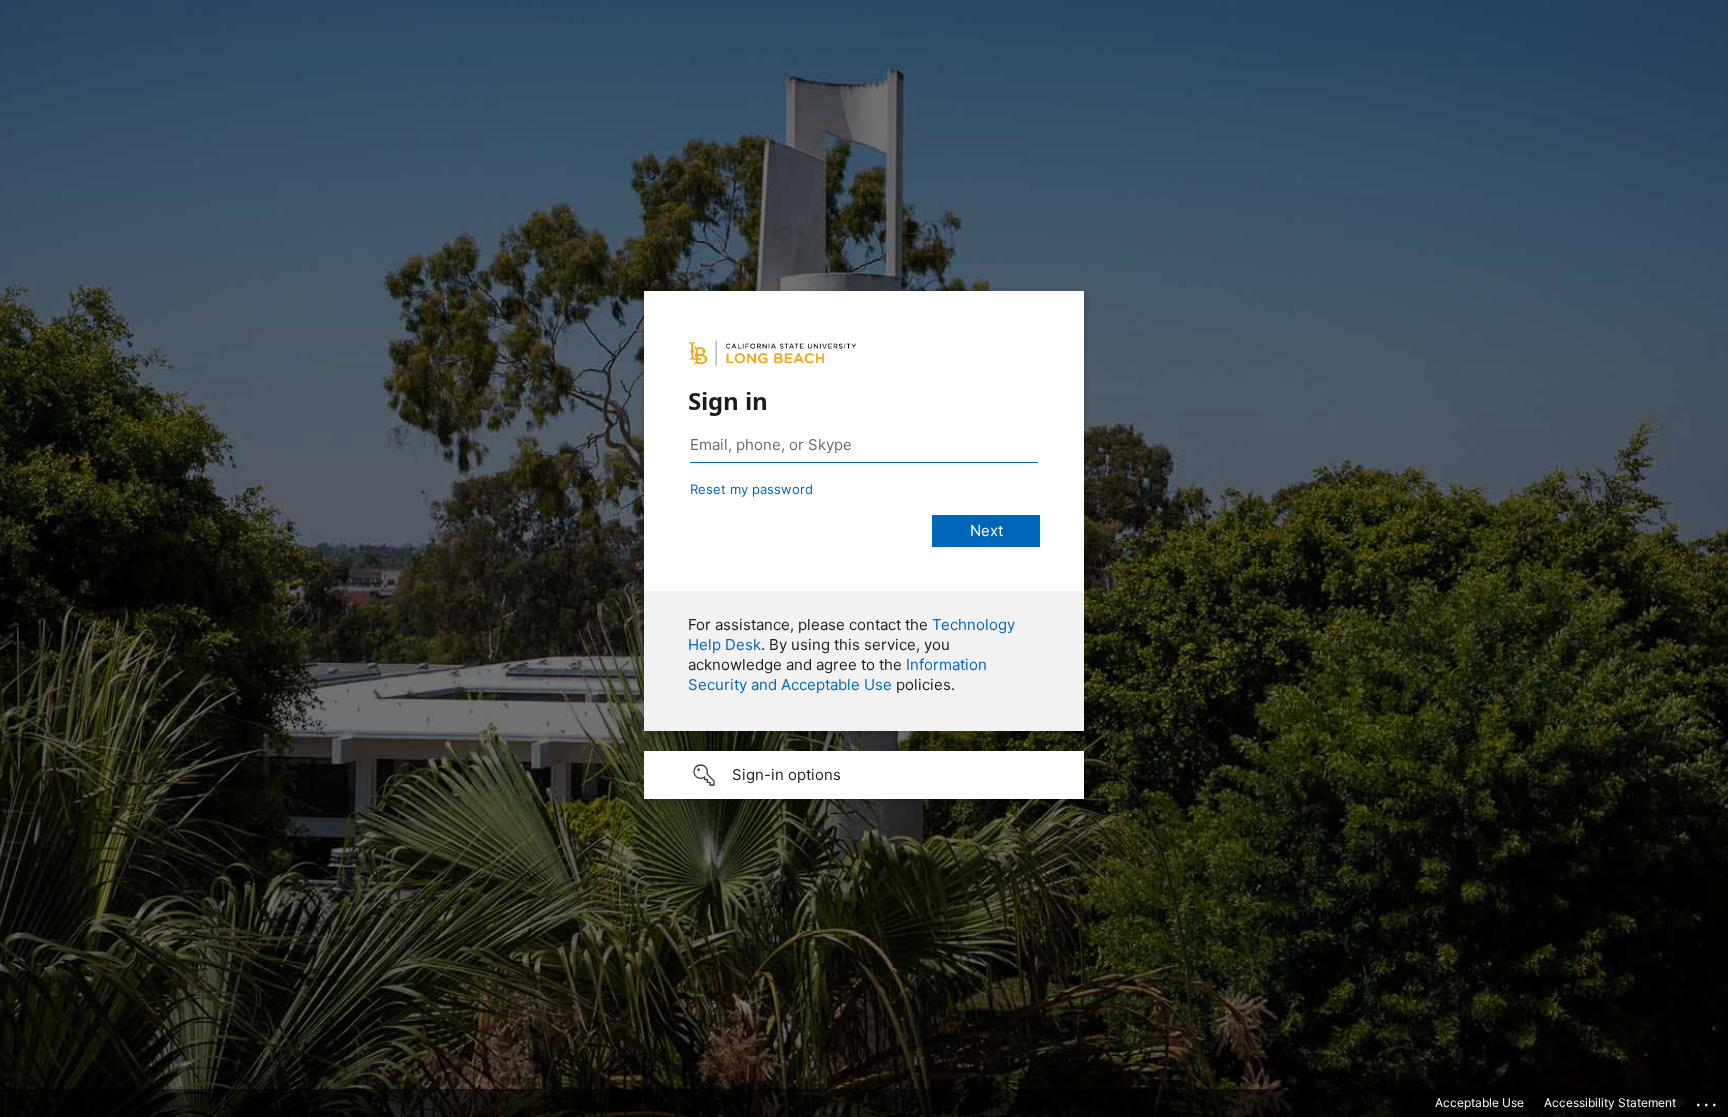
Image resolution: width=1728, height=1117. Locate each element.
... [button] (1708, 1100)
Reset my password (751, 489)
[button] (864, 775)
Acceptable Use (1479, 1102)
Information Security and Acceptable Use (837, 674)
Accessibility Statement (1610, 1102)
